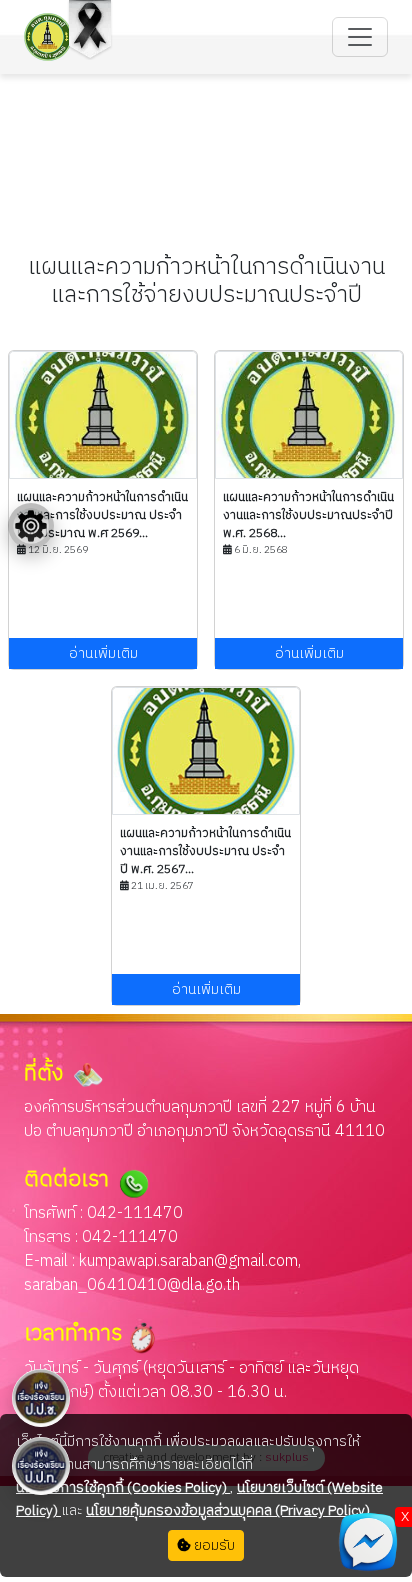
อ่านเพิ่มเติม (103, 653)
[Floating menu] (31, 526)
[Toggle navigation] (360, 37)
